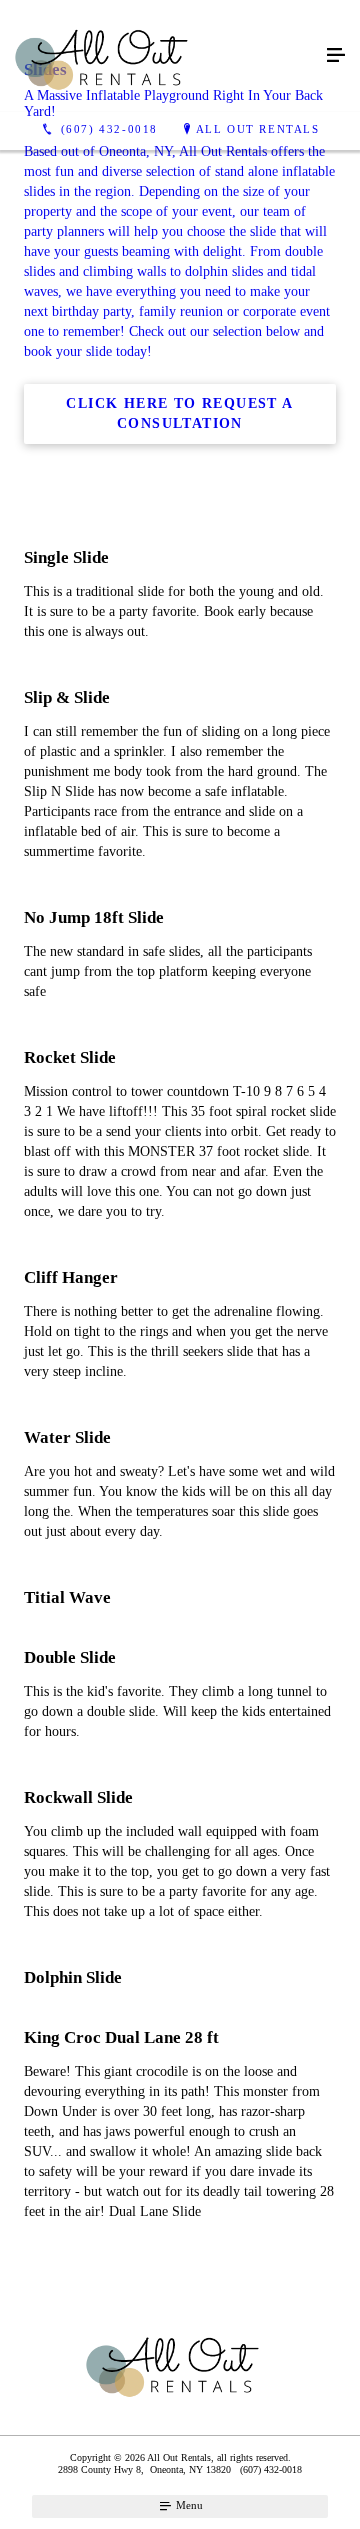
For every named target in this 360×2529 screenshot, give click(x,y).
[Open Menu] (336, 56)
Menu (188, 2505)
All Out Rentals (258, 129)
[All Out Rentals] (160, 56)
